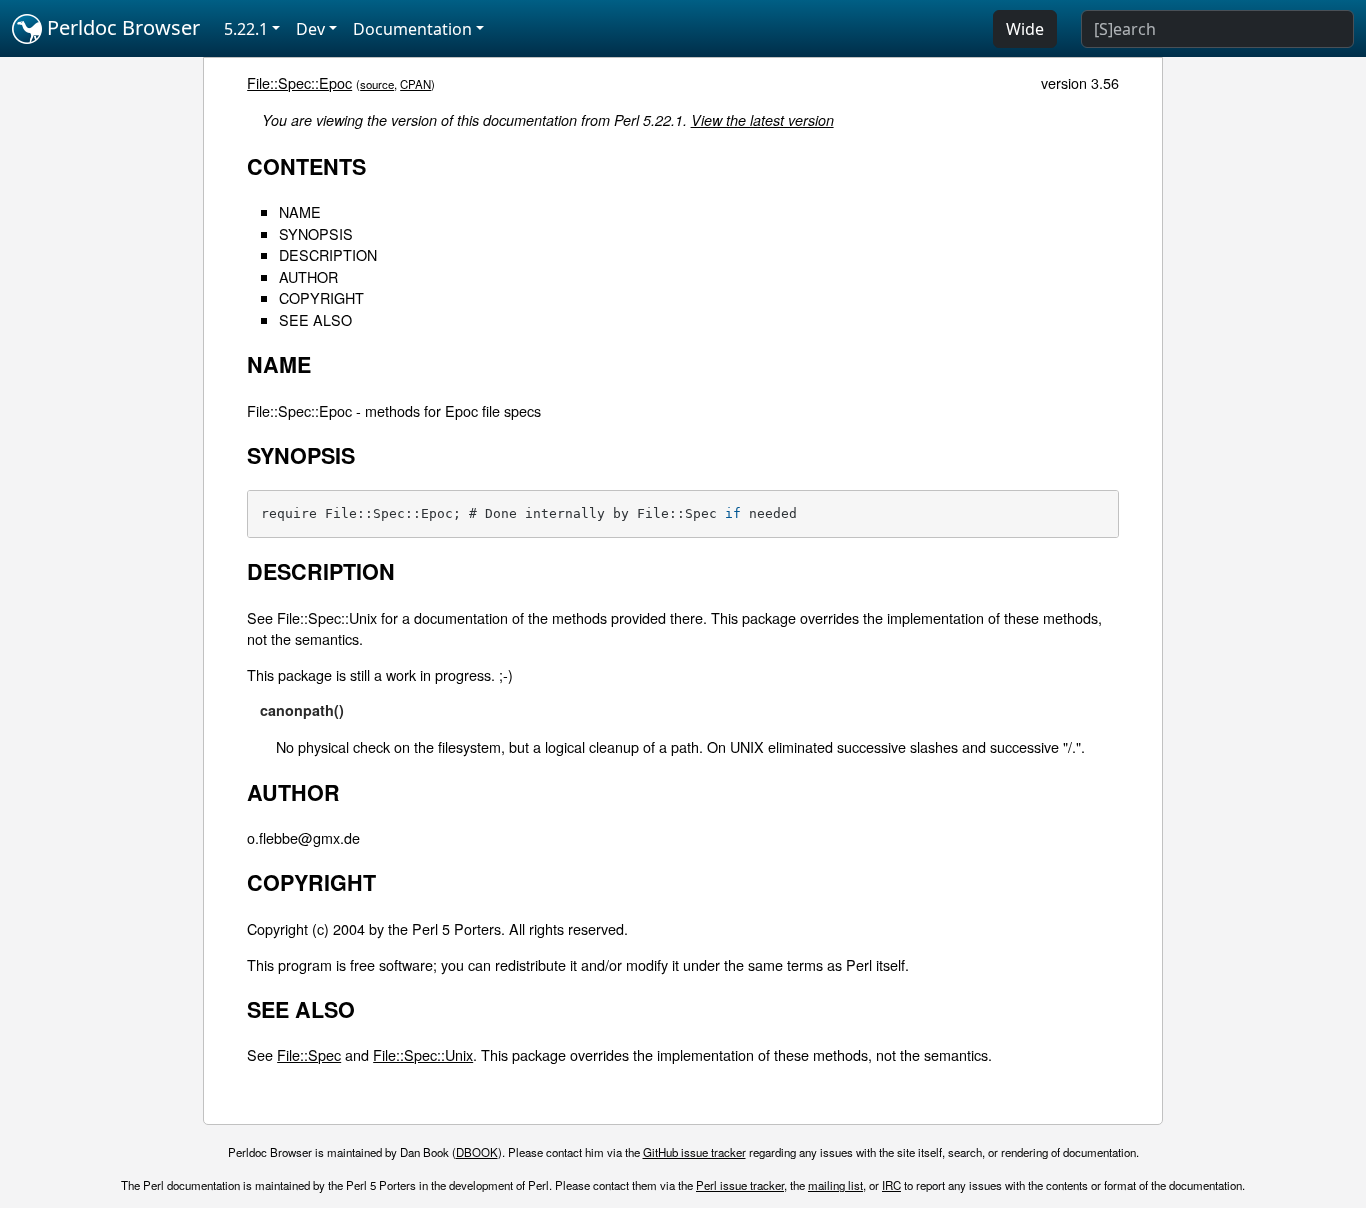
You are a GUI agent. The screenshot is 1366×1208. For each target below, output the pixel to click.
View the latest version (762, 120)
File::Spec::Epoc (299, 82)
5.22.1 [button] (246, 29)
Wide (1025, 29)
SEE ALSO (315, 319)
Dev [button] (310, 29)
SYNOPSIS (316, 233)
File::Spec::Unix (423, 1054)
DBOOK (477, 1152)
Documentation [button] (412, 29)
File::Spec (309, 1054)
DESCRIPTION (328, 254)
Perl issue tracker (740, 1185)
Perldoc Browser (121, 27)
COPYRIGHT (321, 297)
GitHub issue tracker (694, 1152)
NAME (300, 211)
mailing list (835, 1185)
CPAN (415, 84)
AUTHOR (308, 276)
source (377, 84)
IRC (891, 1185)
